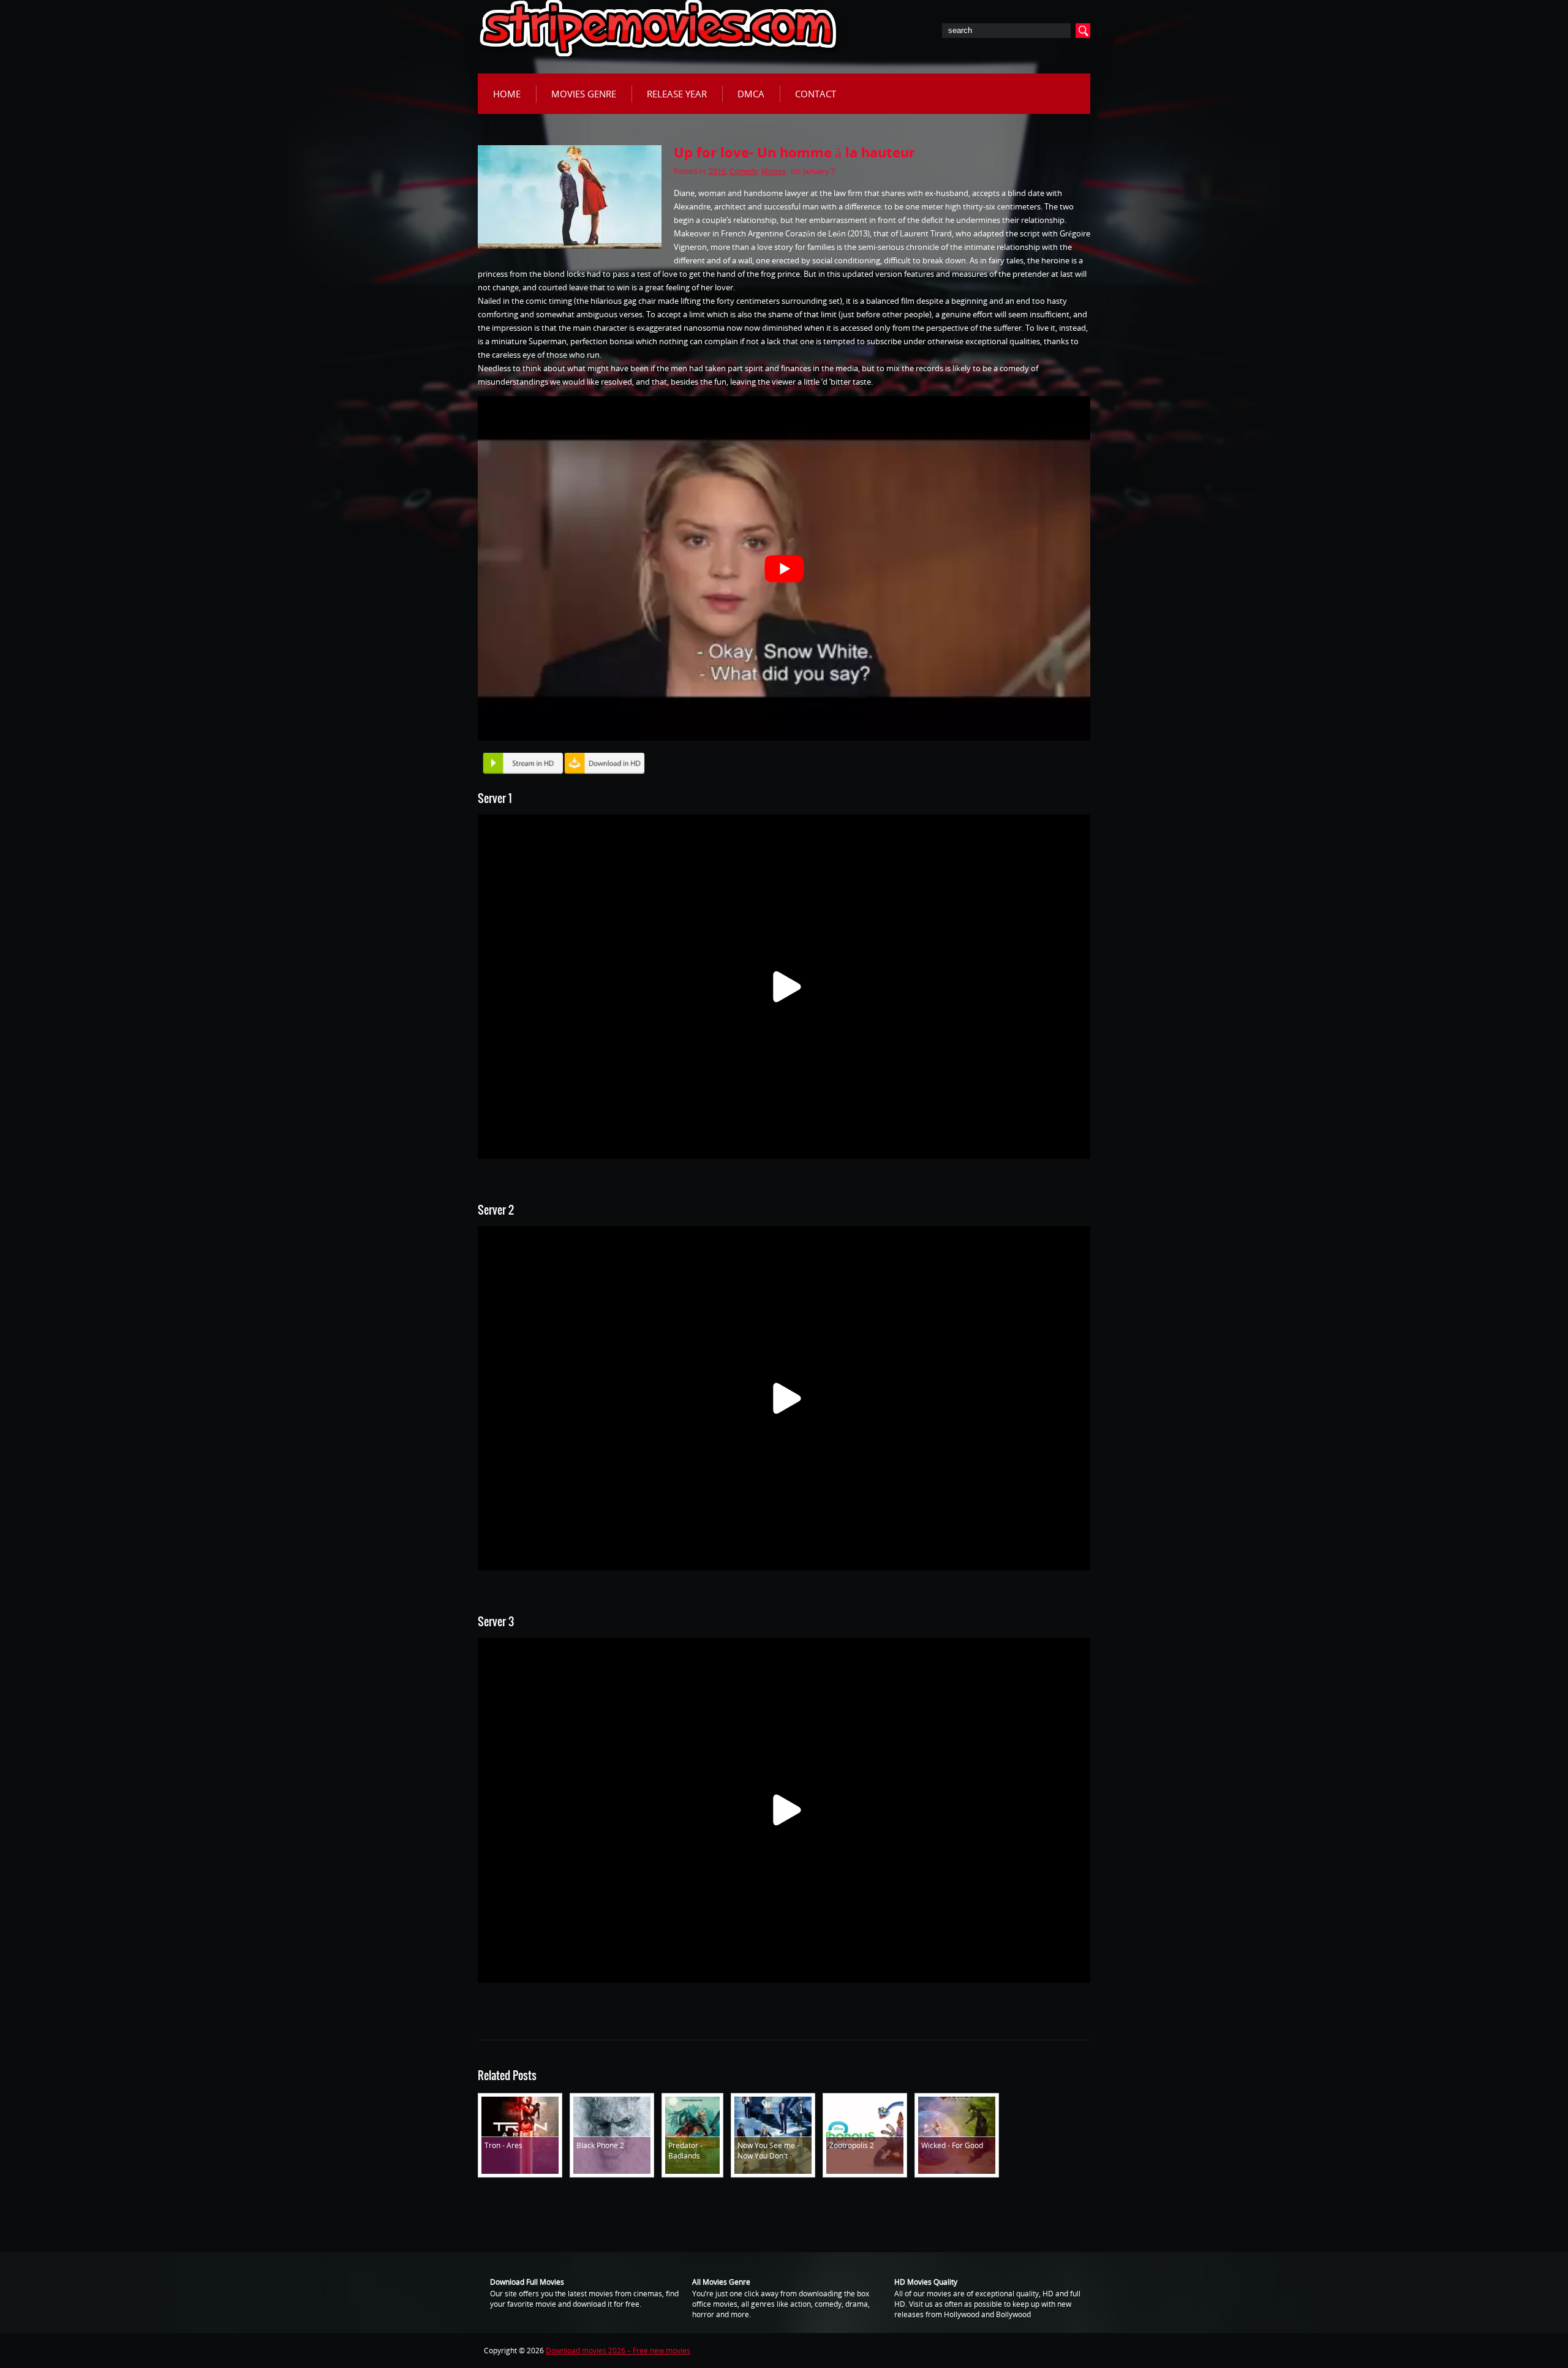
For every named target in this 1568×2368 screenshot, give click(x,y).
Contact (816, 94)
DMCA (751, 94)
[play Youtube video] (784, 568)
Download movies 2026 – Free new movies (618, 2351)
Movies (774, 171)
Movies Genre (584, 94)
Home (507, 94)
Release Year (677, 94)
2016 (717, 171)
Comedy (744, 171)
